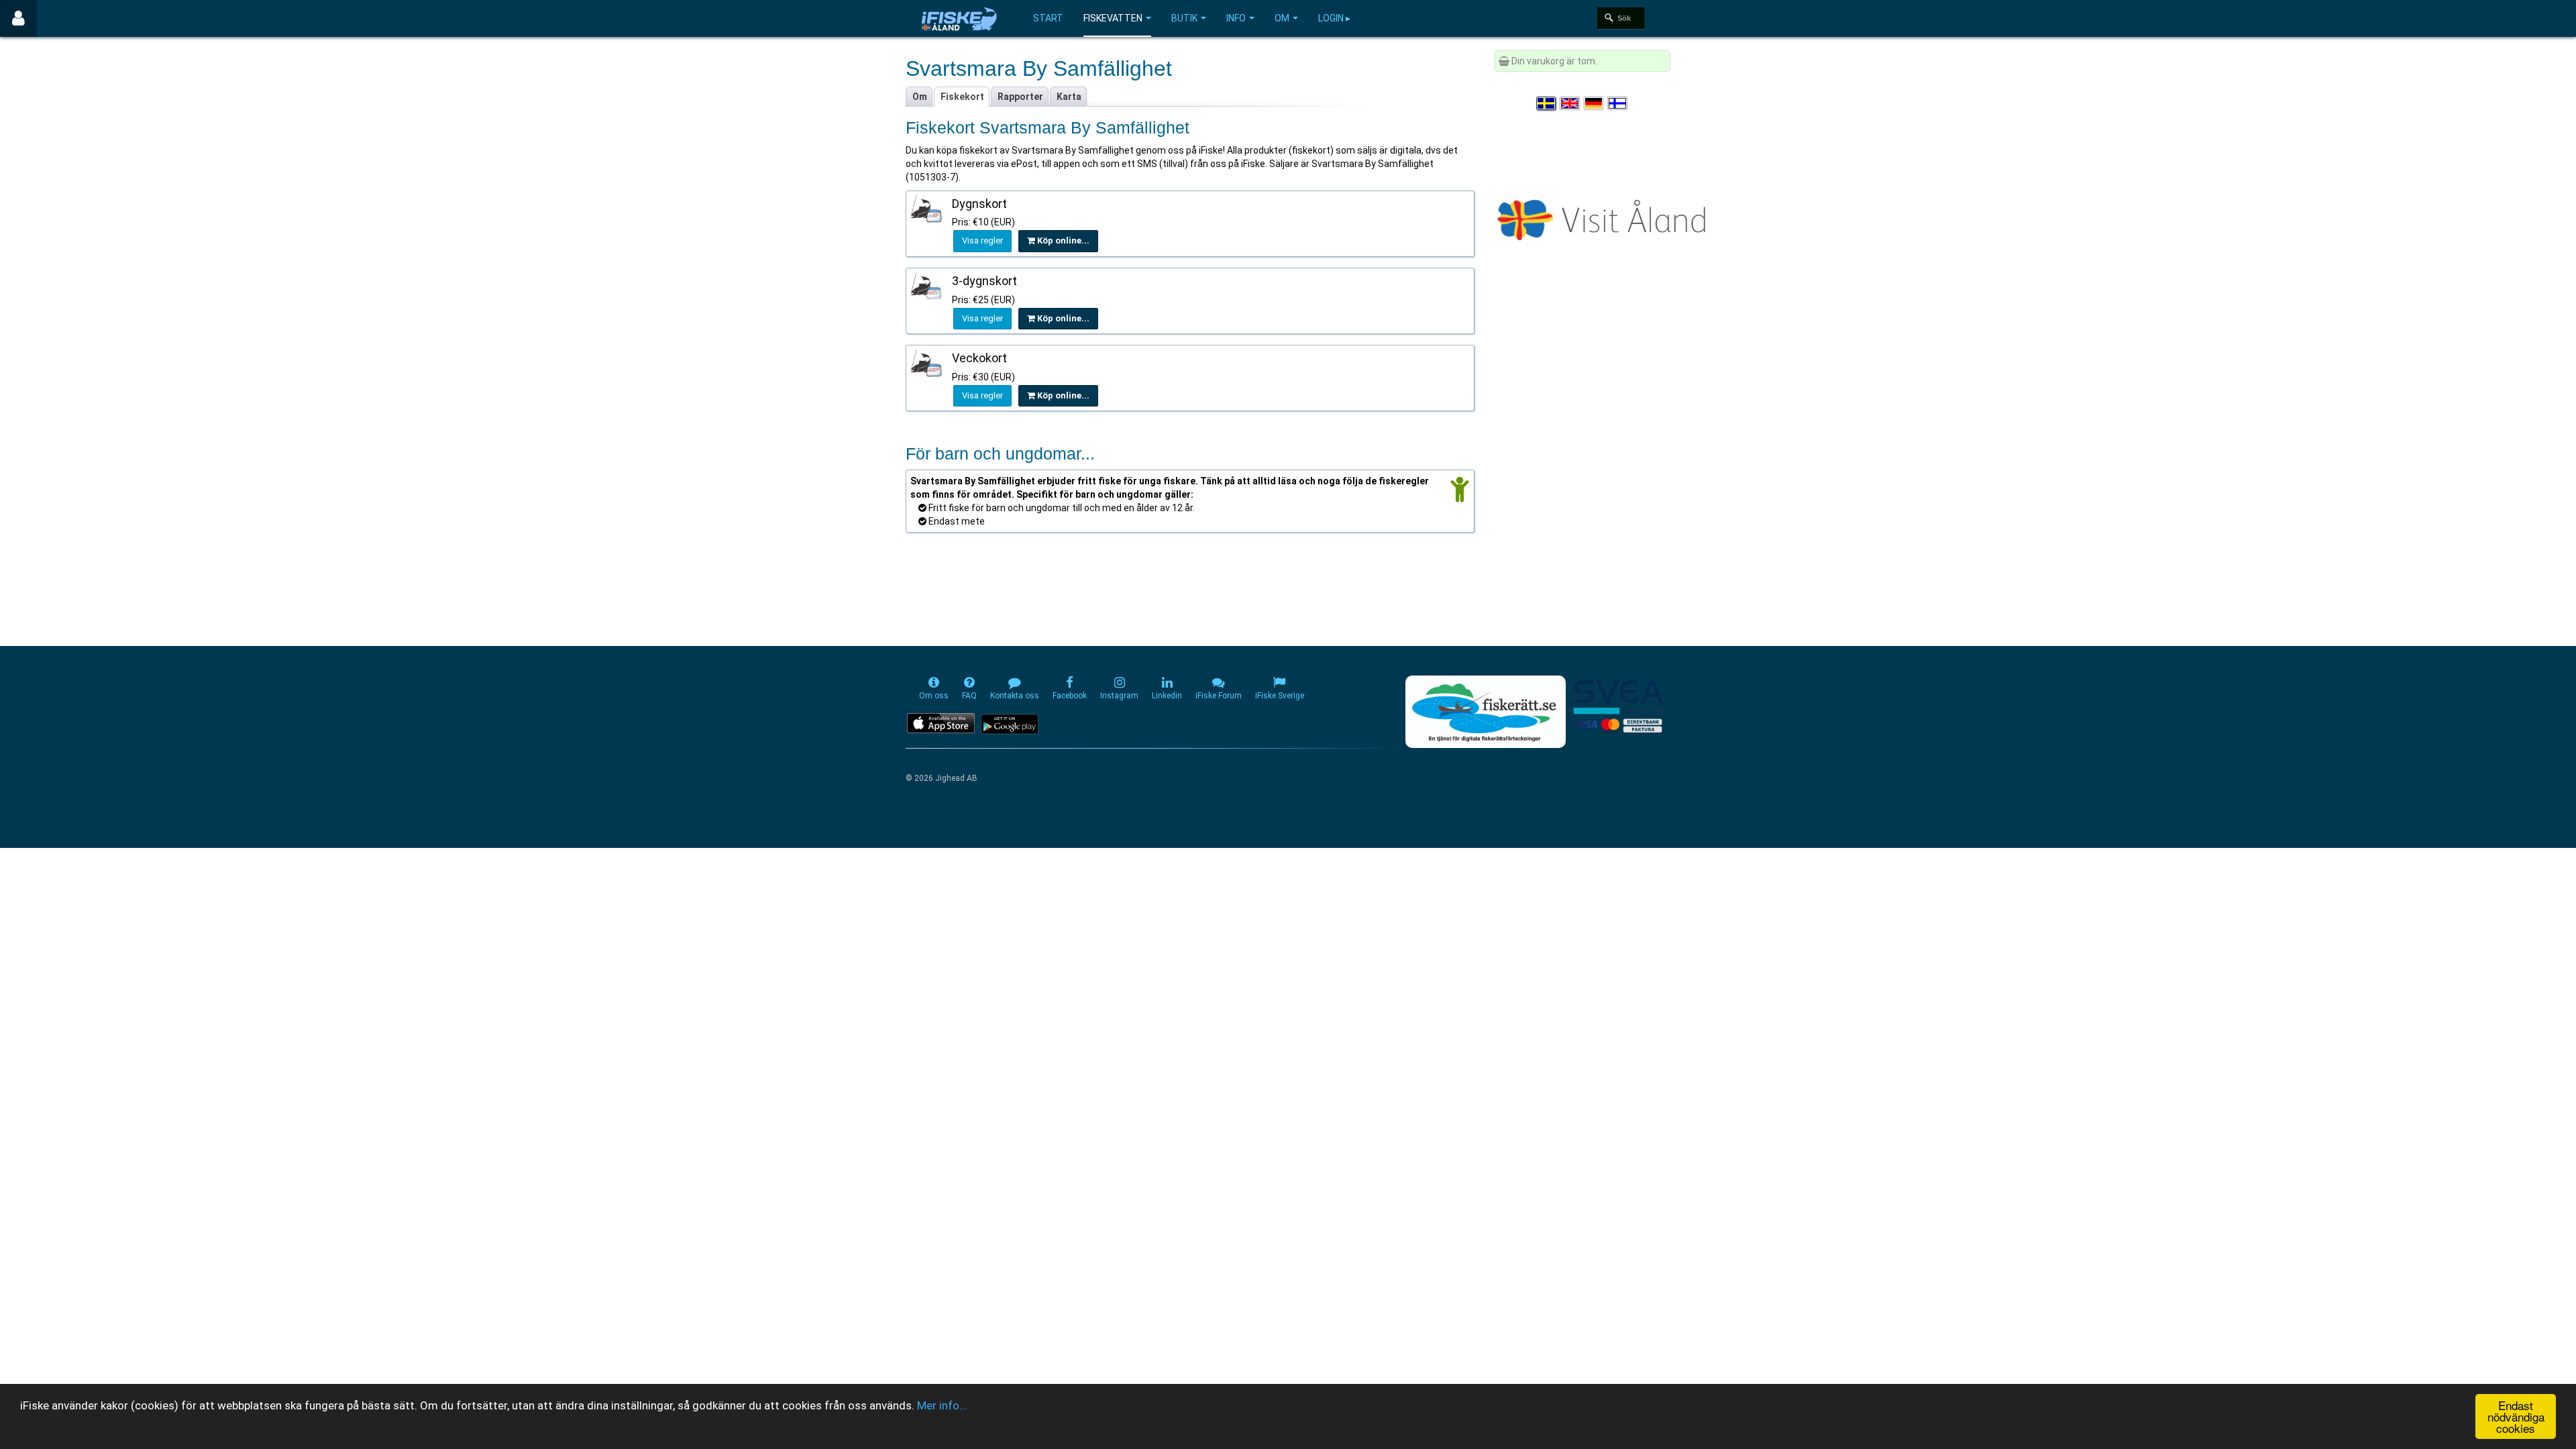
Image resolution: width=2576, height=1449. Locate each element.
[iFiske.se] (959, 18)
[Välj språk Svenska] (1547, 103)
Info (1236, 18)
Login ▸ (1334, 18)
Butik (1184, 18)
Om (1282, 18)
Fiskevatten (1113, 18)
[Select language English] (1570, 103)
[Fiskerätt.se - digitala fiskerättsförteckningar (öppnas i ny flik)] (1485, 712)
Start (1048, 18)
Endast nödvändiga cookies (2516, 1416)
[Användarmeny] (18, 18)
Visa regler (982, 240)
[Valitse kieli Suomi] (1618, 103)
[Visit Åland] (1604, 217)
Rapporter (1020, 97)
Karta (1069, 97)
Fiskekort (962, 97)
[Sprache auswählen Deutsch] (1595, 103)
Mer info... (942, 1405)
